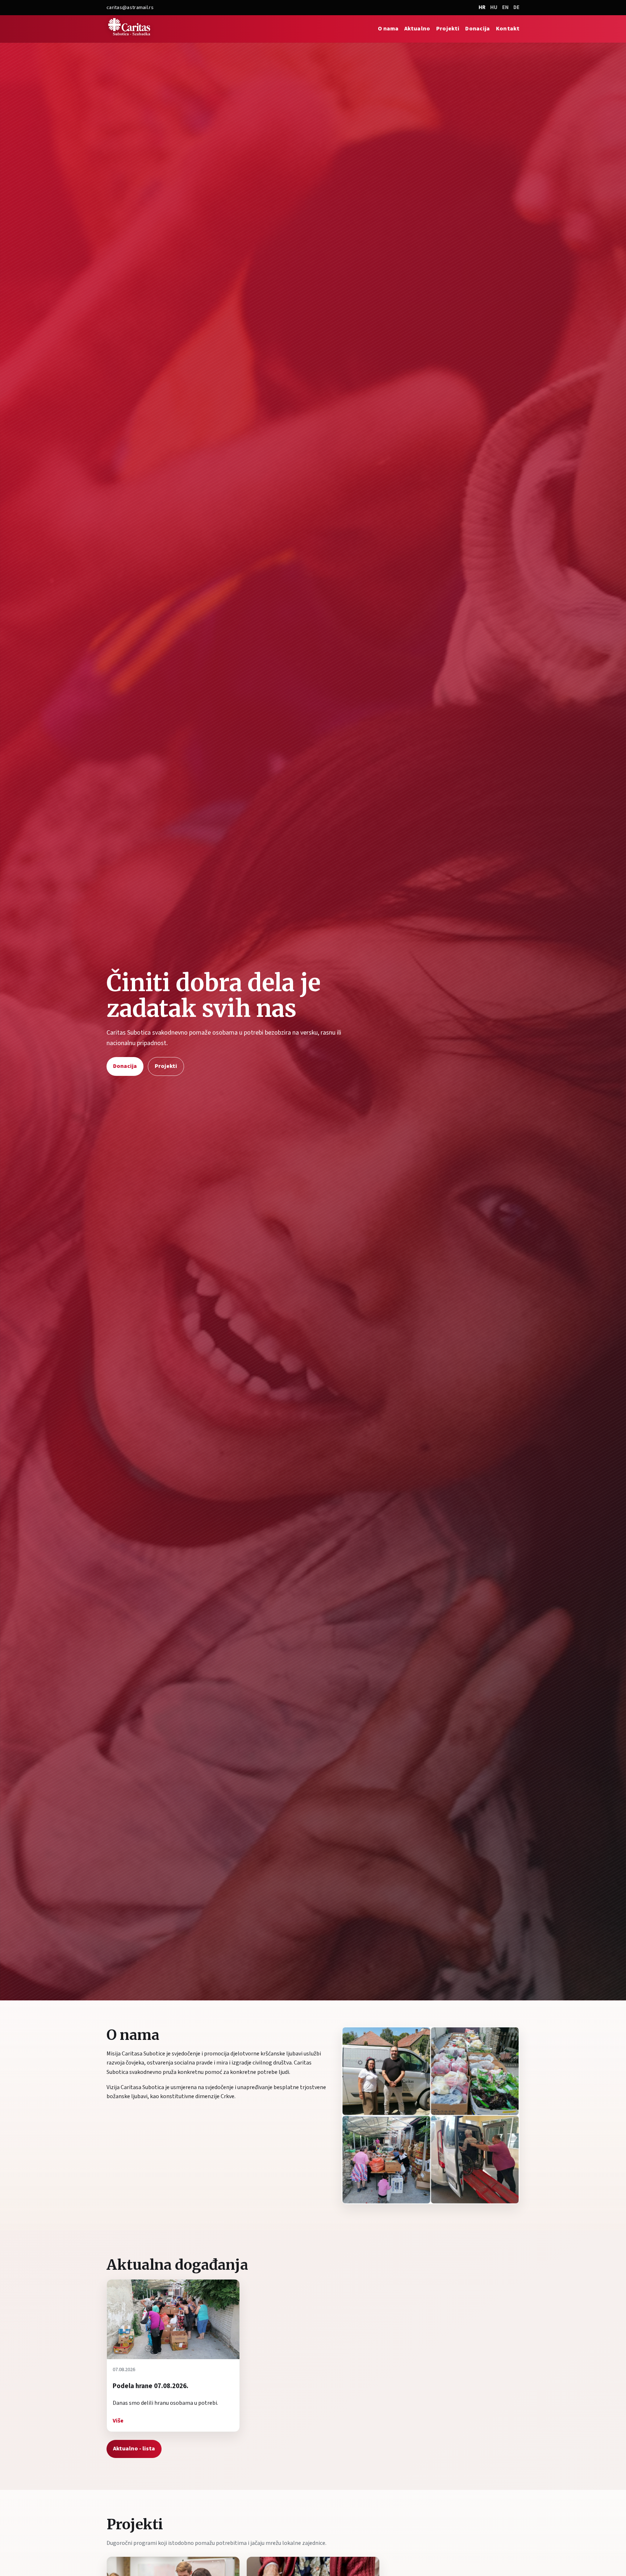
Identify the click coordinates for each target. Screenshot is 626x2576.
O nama (388, 29)
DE (516, 7)
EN (505, 7)
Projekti (448, 29)
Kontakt (508, 29)
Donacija (478, 29)
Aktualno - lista (134, 2449)
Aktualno (417, 29)
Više (118, 2421)
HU (494, 7)
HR (482, 7)
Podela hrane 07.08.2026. (151, 2386)
